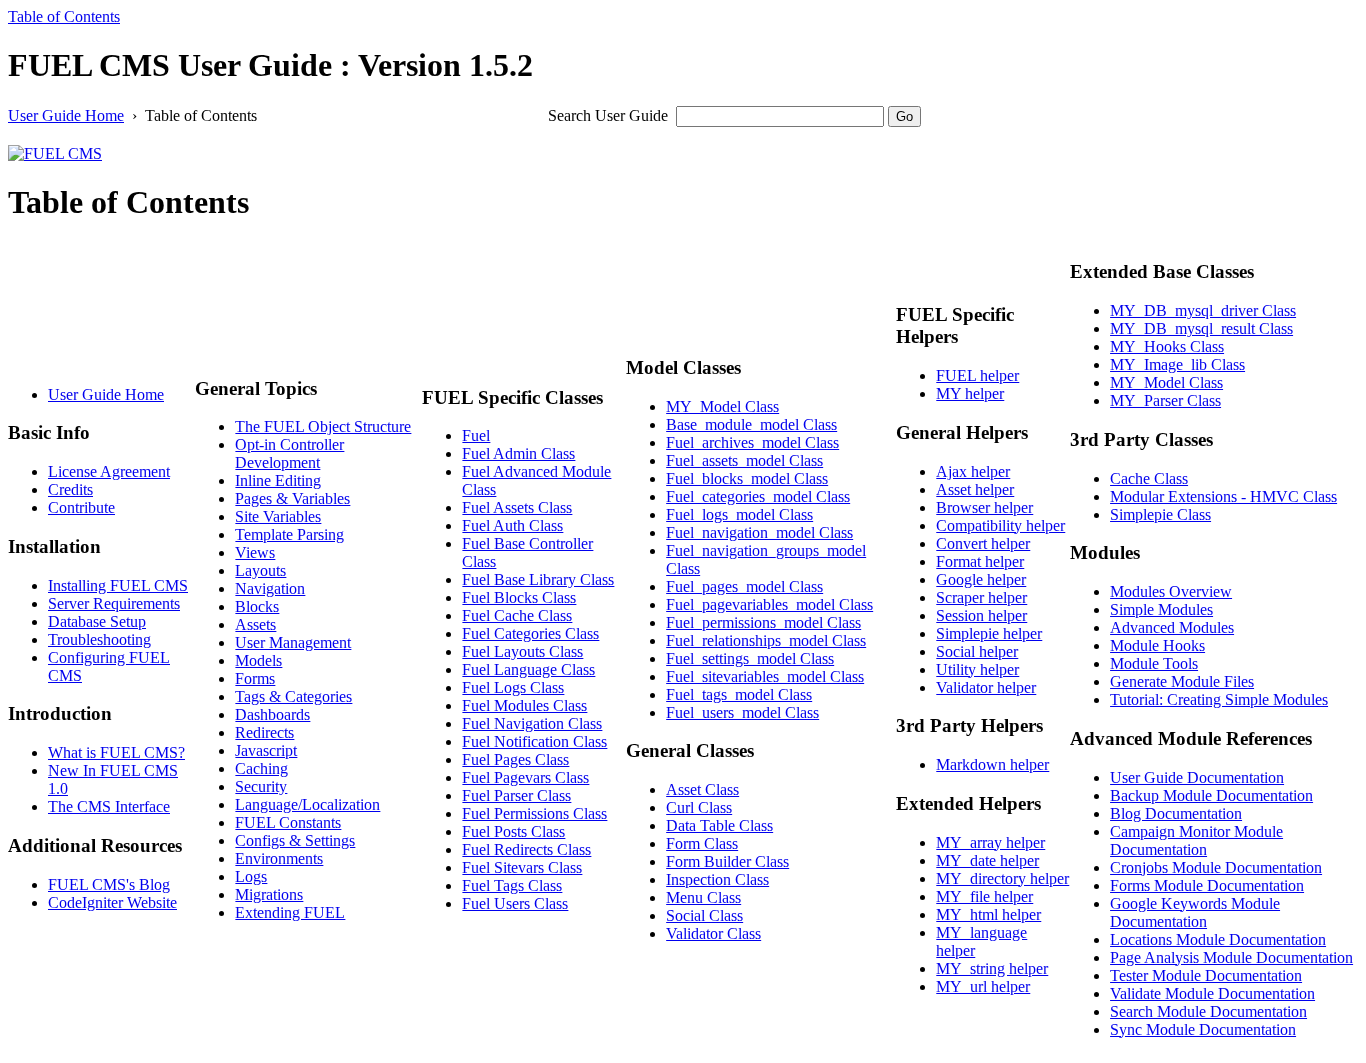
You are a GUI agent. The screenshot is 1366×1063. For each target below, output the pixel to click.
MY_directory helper (1002, 878)
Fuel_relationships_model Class (766, 640)
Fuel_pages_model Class (744, 586)
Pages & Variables (292, 498)
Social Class (704, 915)
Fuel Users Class (515, 903)
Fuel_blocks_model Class (747, 478)
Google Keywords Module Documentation (1195, 912)
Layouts (260, 570)
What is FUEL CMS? (116, 752)
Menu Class (703, 897)
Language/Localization (307, 804)
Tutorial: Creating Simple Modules (1219, 699)
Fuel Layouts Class (522, 651)
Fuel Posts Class (513, 831)
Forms (255, 678)
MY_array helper (990, 842)
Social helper (977, 651)
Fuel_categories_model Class (758, 496)
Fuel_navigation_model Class (759, 532)
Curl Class (699, 807)
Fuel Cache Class (517, 615)
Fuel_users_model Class (742, 712)
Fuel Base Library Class (538, 579)
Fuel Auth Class (512, 525)
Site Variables (278, 516)
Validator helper (986, 687)
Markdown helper (992, 764)
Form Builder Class (727, 861)
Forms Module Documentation (1207, 885)
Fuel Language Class (528, 669)
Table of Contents (64, 16)
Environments (279, 858)
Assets (255, 624)
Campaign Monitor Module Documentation (1196, 840)
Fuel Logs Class (513, 687)
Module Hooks (1157, 645)
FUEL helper (977, 375)
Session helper (981, 615)
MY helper (970, 393)
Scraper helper (981, 597)
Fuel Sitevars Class (522, 867)
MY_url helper (983, 986)
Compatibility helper (1000, 525)
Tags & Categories (293, 696)
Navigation (270, 588)
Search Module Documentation (1208, 1011)
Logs (251, 876)
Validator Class (713, 933)
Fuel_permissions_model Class (763, 622)
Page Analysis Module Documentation (1231, 957)
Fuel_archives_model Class (752, 442)
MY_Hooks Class (1167, 346)
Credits (70, 489)
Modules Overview (1171, 591)
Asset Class (702, 789)
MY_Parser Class (1165, 400)
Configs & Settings (295, 840)
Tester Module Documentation (1206, 975)
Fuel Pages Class (515, 759)
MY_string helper (992, 968)
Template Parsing (289, 534)
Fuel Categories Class (530, 633)
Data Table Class (719, 825)
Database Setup (97, 621)
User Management (293, 642)
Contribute (81, 507)
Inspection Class (717, 879)
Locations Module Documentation (1218, 939)
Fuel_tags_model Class (739, 694)
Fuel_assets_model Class (744, 460)
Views (255, 552)
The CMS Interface (109, 806)
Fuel (476, 435)
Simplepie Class (1160, 514)
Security (261, 786)
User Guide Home (66, 115)
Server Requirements (114, 603)
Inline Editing (278, 480)
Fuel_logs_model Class (739, 514)
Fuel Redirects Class (526, 849)
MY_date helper (987, 860)
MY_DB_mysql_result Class (1201, 328)
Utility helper (977, 669)
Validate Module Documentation (1212, 993)
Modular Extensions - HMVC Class (1223, 496)
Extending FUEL (290, 912)
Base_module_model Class (751, 424)
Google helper (981, 579)
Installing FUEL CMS (118, 585)
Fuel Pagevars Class (525, 777)
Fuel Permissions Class (534, 813)
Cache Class (1149, 478)
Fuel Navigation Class (532, 723)
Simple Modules (1161, 609)
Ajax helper (973, 471)
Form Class (702, 843)
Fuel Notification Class (534, 741)
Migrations (269, 894)
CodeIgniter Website (112, 902)
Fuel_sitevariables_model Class (765, 676)
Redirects (264, 732)
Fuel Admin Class (518, 453)
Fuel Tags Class (512, 885)
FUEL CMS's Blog (109, 884)
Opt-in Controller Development (289, 453)
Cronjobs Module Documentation (1216, 867)
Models (258, 660)
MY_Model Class (722, 406)
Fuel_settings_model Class (750, 658)
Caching (261, 768)
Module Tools (1154, 663)
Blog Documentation (1176, 813)
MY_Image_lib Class (1177, 364)
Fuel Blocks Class (519, 597)
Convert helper (983, 543)
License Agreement (109, 471)
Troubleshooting (99, 639)
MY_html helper (988, 914)
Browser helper (984, 507)
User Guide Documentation (1197, 777)
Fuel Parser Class (516, 795)
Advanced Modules (1172, 627)
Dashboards (272, 714)
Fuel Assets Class (517, 507)
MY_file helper (984, 896)
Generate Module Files (1182, 681)
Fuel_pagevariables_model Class (769, 604)
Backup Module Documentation (1211, 795)
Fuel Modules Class (524, 705)
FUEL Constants (288, 822)
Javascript (266, 750)
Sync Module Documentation (1203, 1029)
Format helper (980, 561)
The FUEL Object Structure (323, 426)
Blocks (257, 606)
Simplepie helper (989, 633)
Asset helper (975, 489)
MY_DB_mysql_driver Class (1203, 310)
